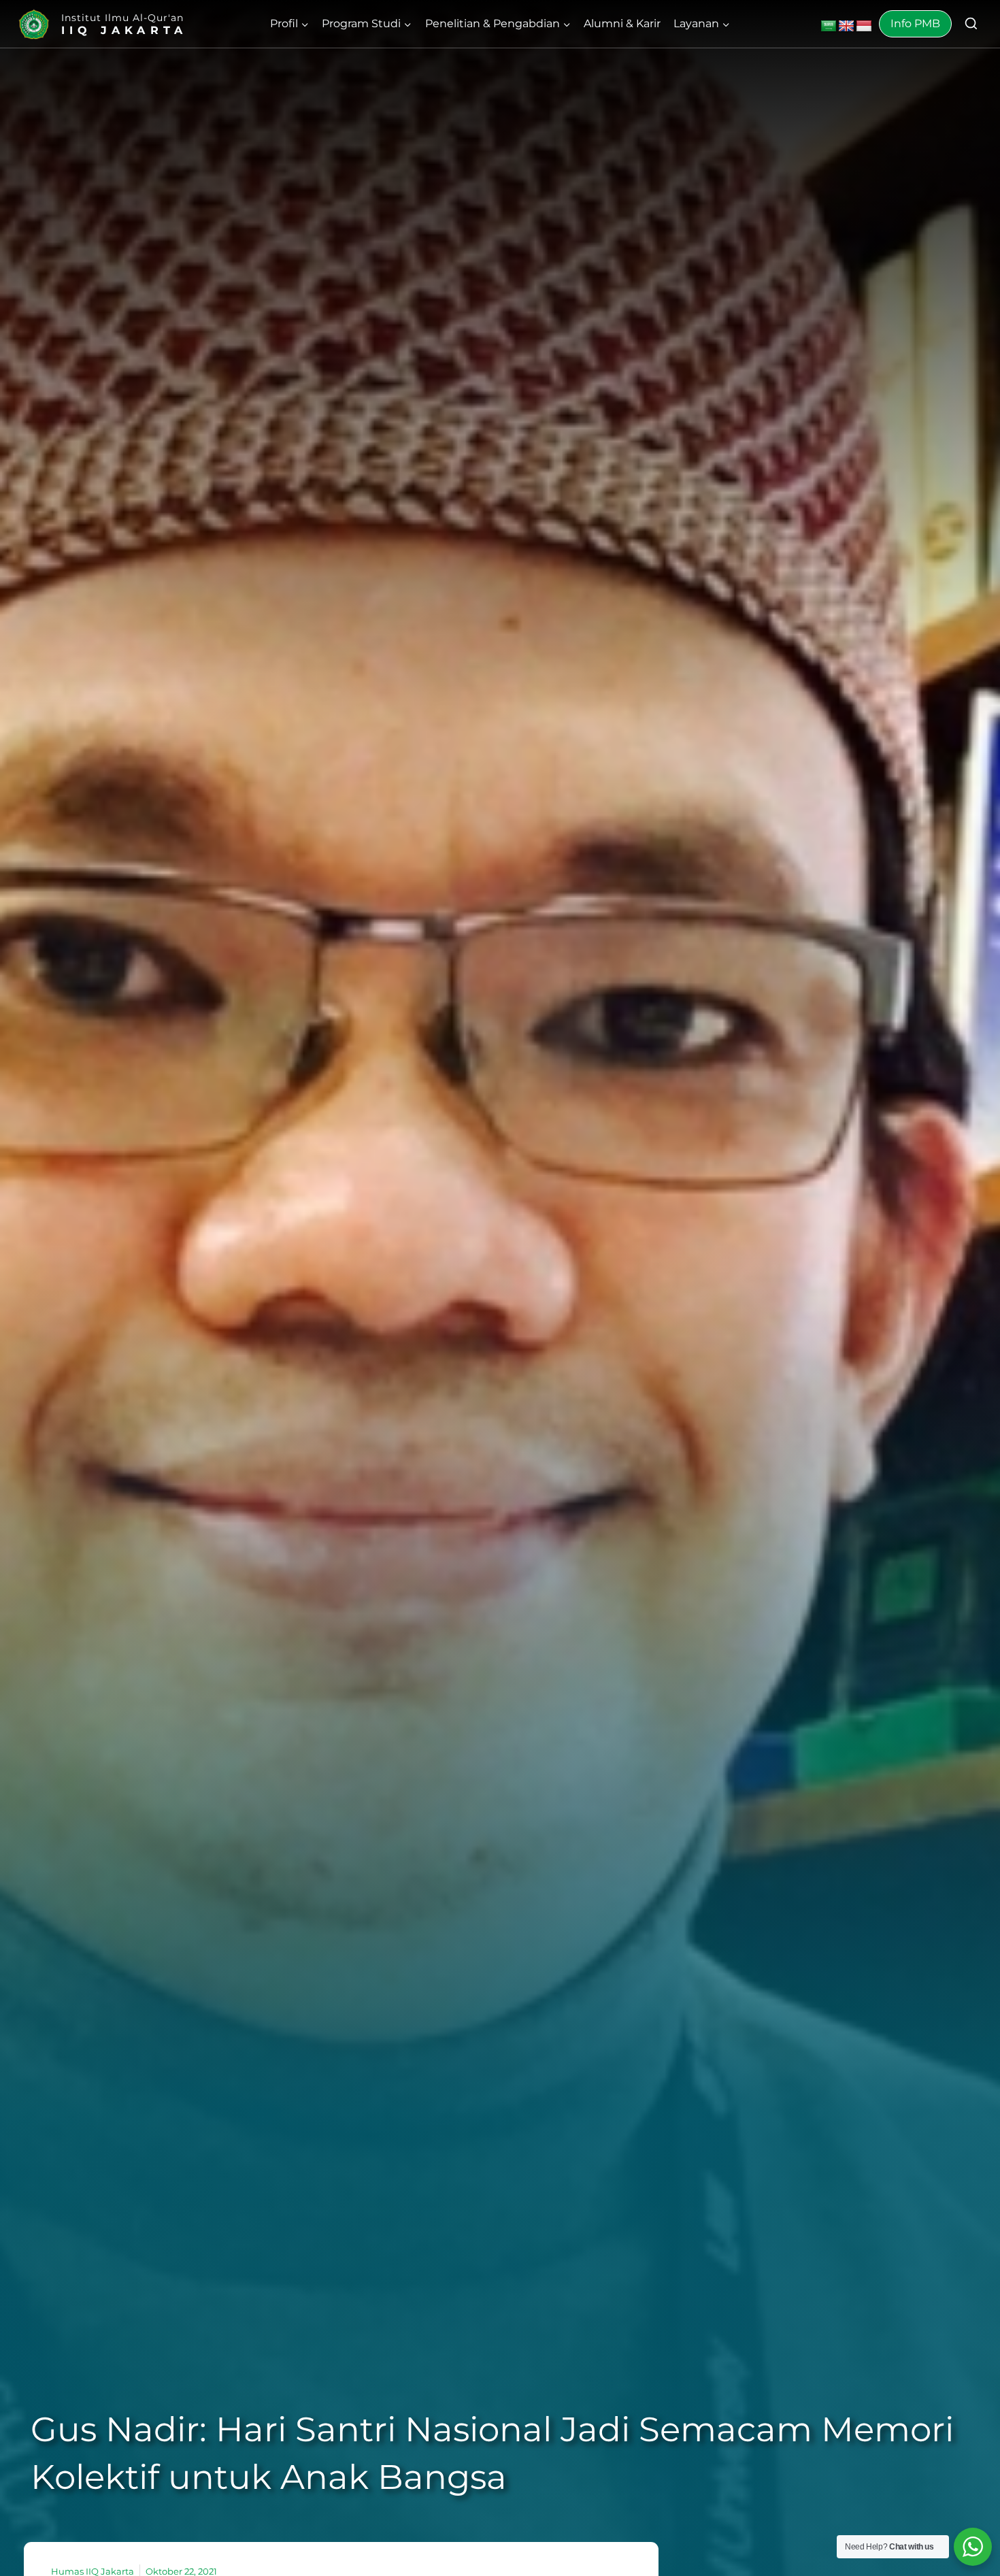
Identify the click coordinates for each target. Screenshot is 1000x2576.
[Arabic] (829, 27)
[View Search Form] (971, 24)
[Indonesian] (864, 27)
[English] (846, 27)
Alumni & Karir (622, 23)
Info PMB (915, 23)
